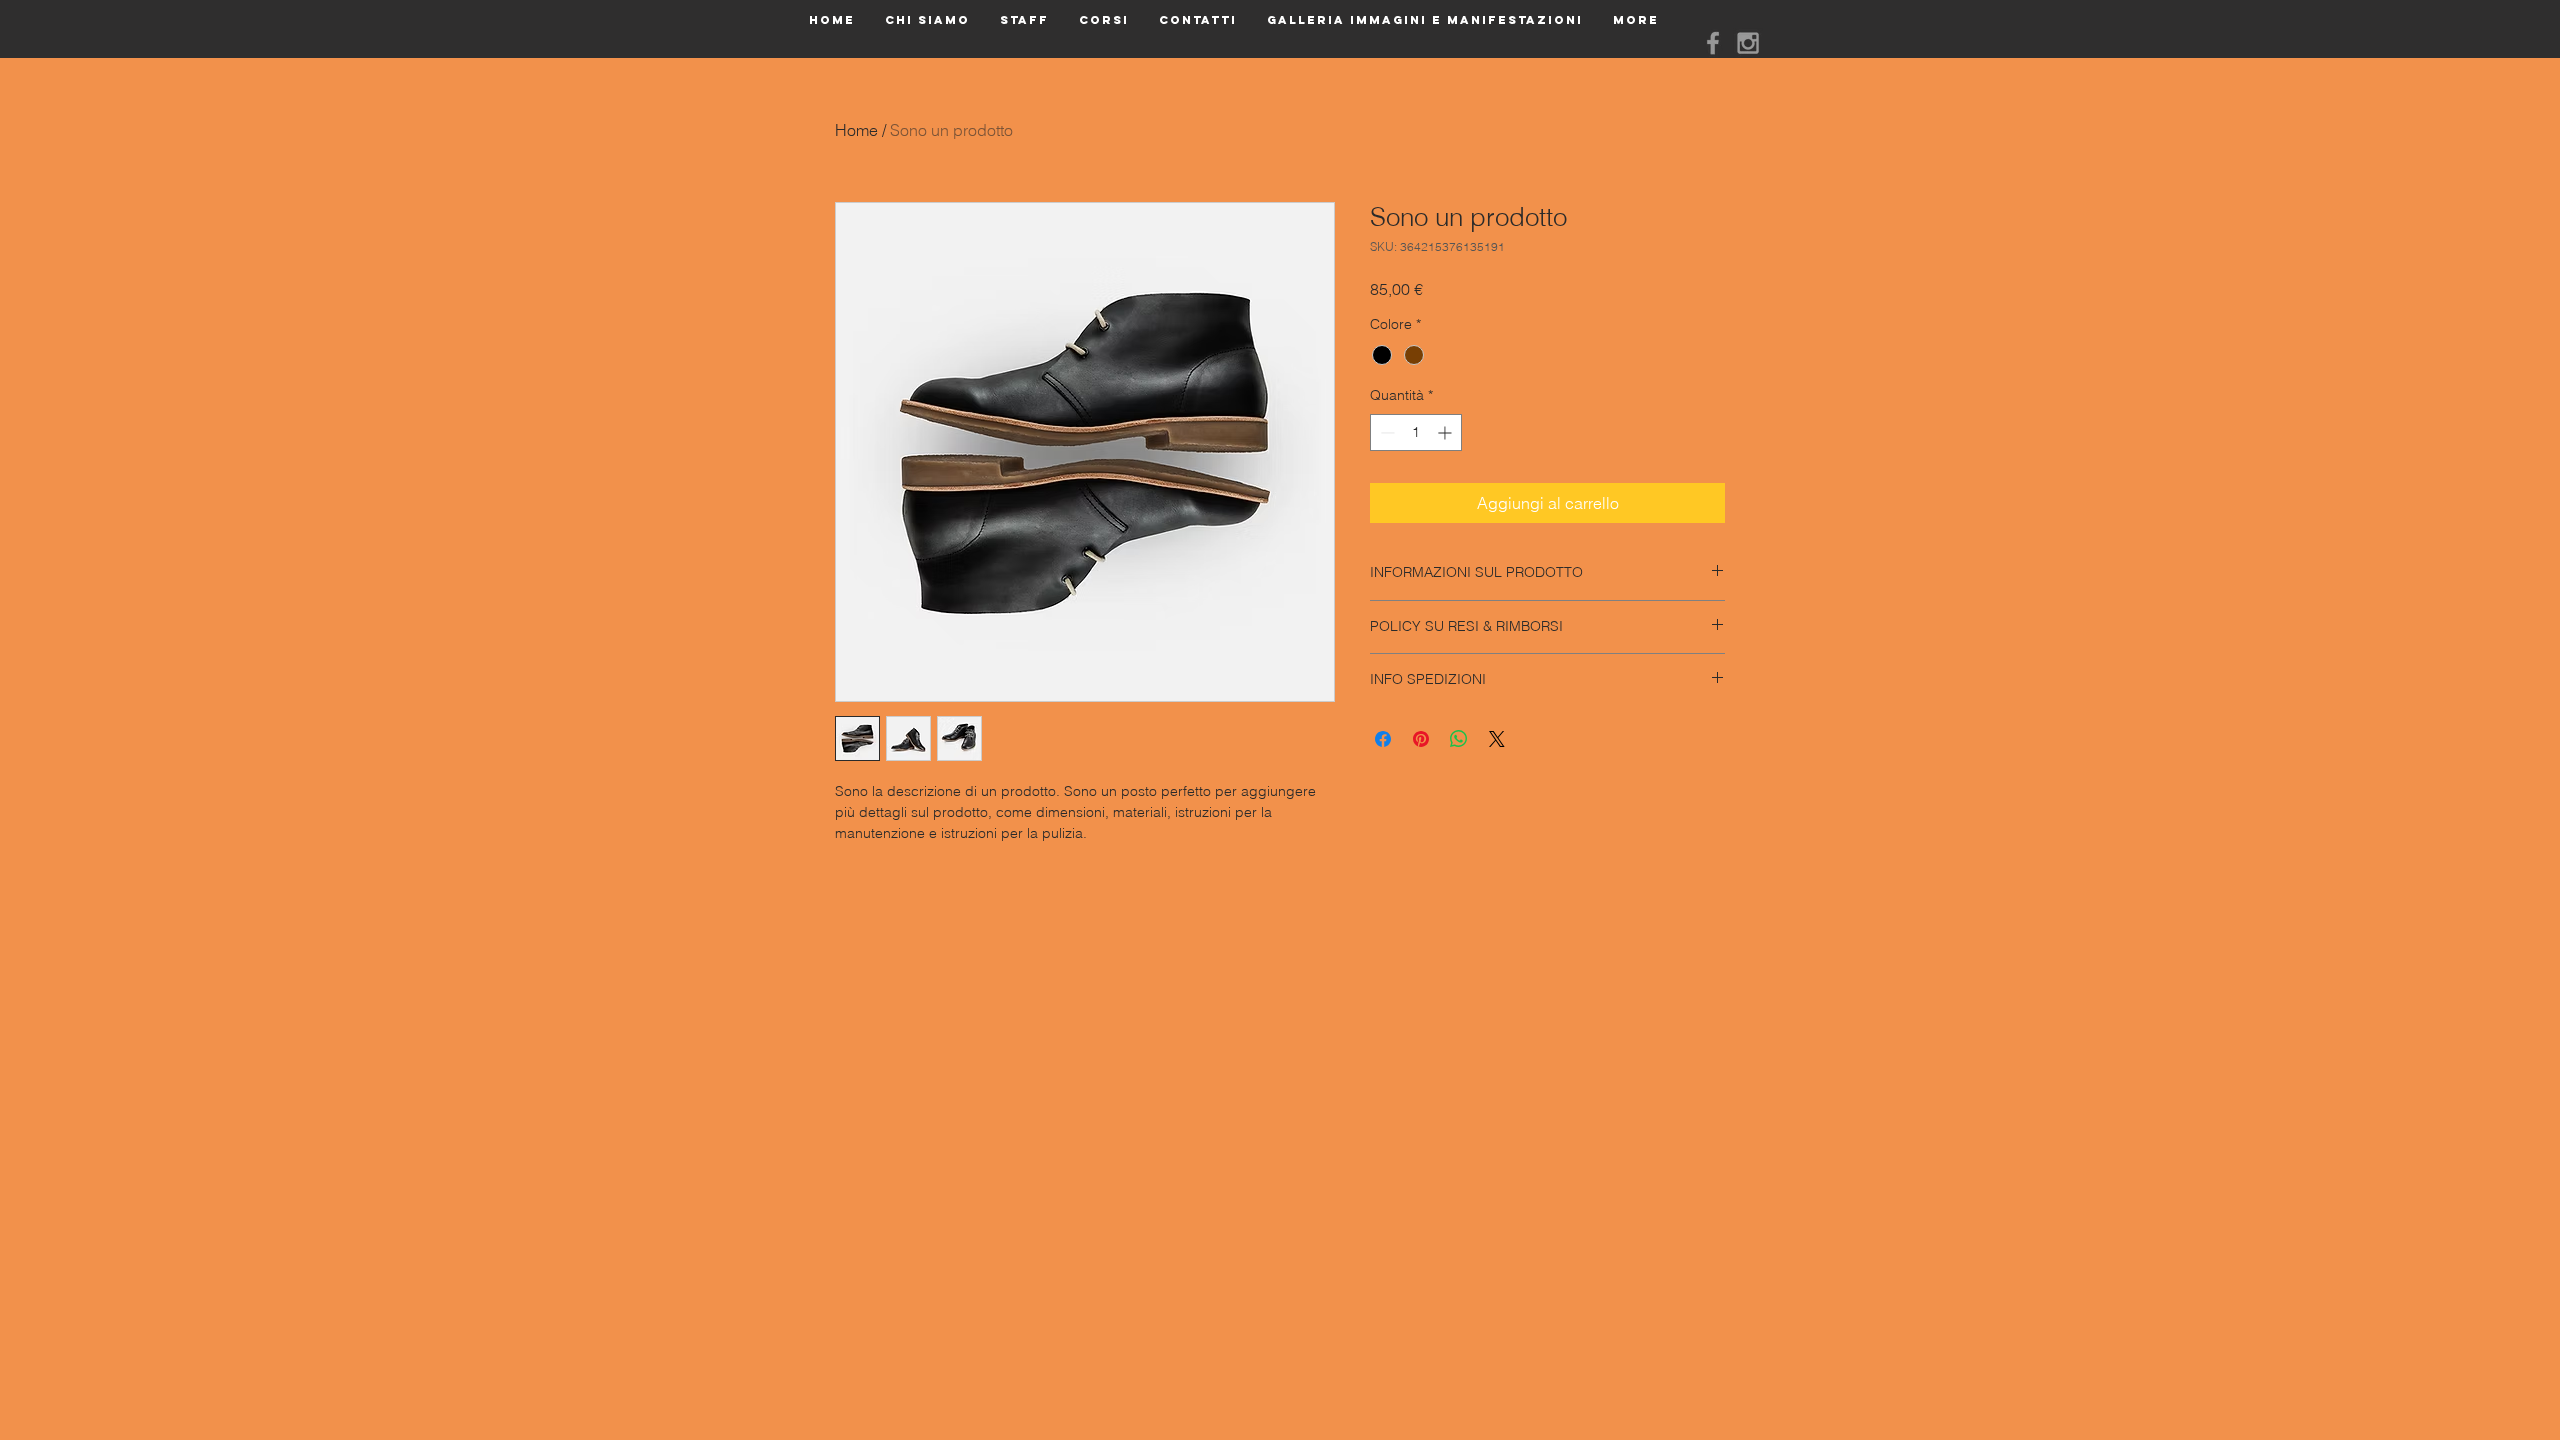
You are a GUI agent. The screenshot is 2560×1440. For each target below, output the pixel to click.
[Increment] (1446, 432)
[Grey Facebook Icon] (1713, 43)
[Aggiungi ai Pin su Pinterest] (1421, 739)
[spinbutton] (1416, 432)
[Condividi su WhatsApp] (1459, 739)
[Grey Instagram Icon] (1748, 43)
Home (856, 130)
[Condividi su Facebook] (1383, 739)
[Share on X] (1497, 739)
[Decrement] (1385, 432)
